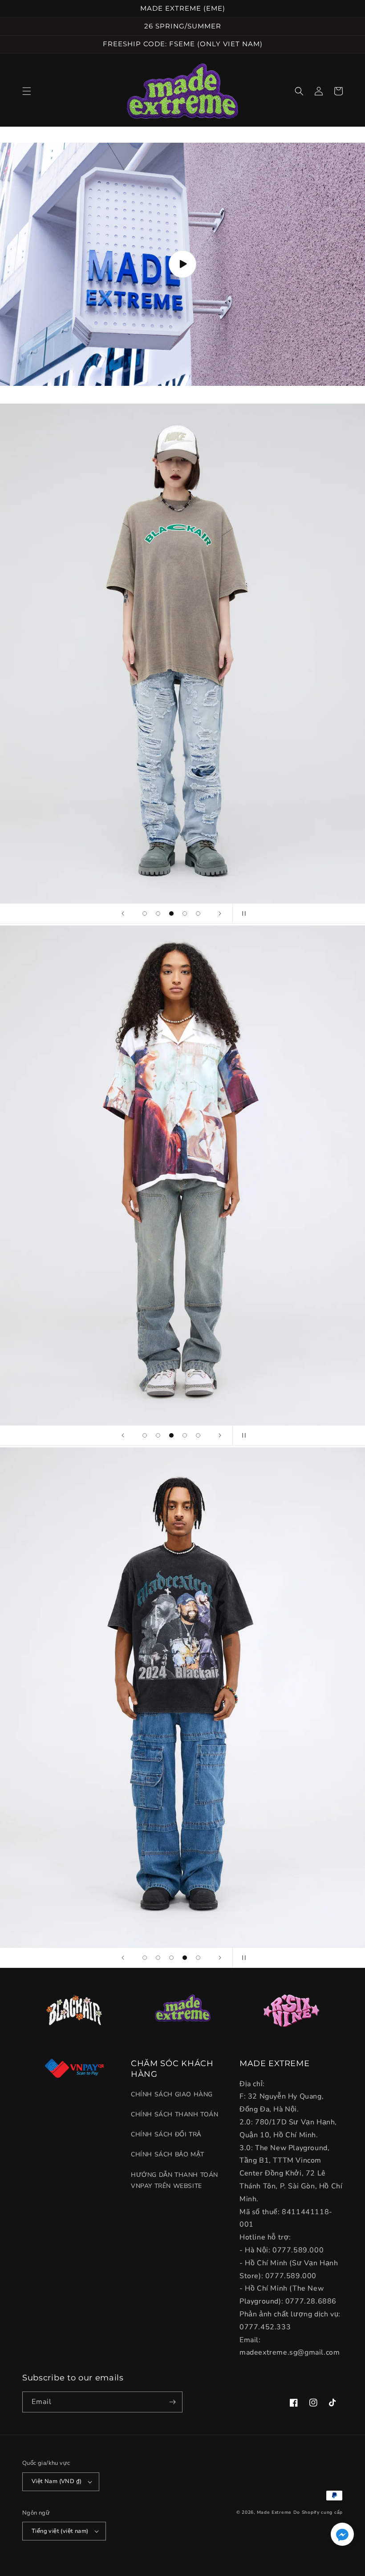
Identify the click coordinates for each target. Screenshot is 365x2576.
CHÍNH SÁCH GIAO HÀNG (172, 2094)
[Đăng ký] (172, 2402)
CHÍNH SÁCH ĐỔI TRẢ (166, 2134)
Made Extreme (274, 2512)
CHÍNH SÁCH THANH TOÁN (175, 2114)
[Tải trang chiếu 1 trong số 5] (145, 913)
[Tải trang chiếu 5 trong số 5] (198, 913)
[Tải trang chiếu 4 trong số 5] (185, 913)
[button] (27, 91)
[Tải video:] (182, 264)
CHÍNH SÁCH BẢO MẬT (168, 2154)
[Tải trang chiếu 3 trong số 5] (171, 913)
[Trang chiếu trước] (123, 913)
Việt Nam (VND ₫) (57, 2481)
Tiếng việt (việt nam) (60, 2531)
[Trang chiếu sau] (220, 913)
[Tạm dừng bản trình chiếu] (242, 913)
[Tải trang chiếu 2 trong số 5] (158, 913)
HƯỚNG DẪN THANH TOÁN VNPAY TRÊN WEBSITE (174, 2180)
